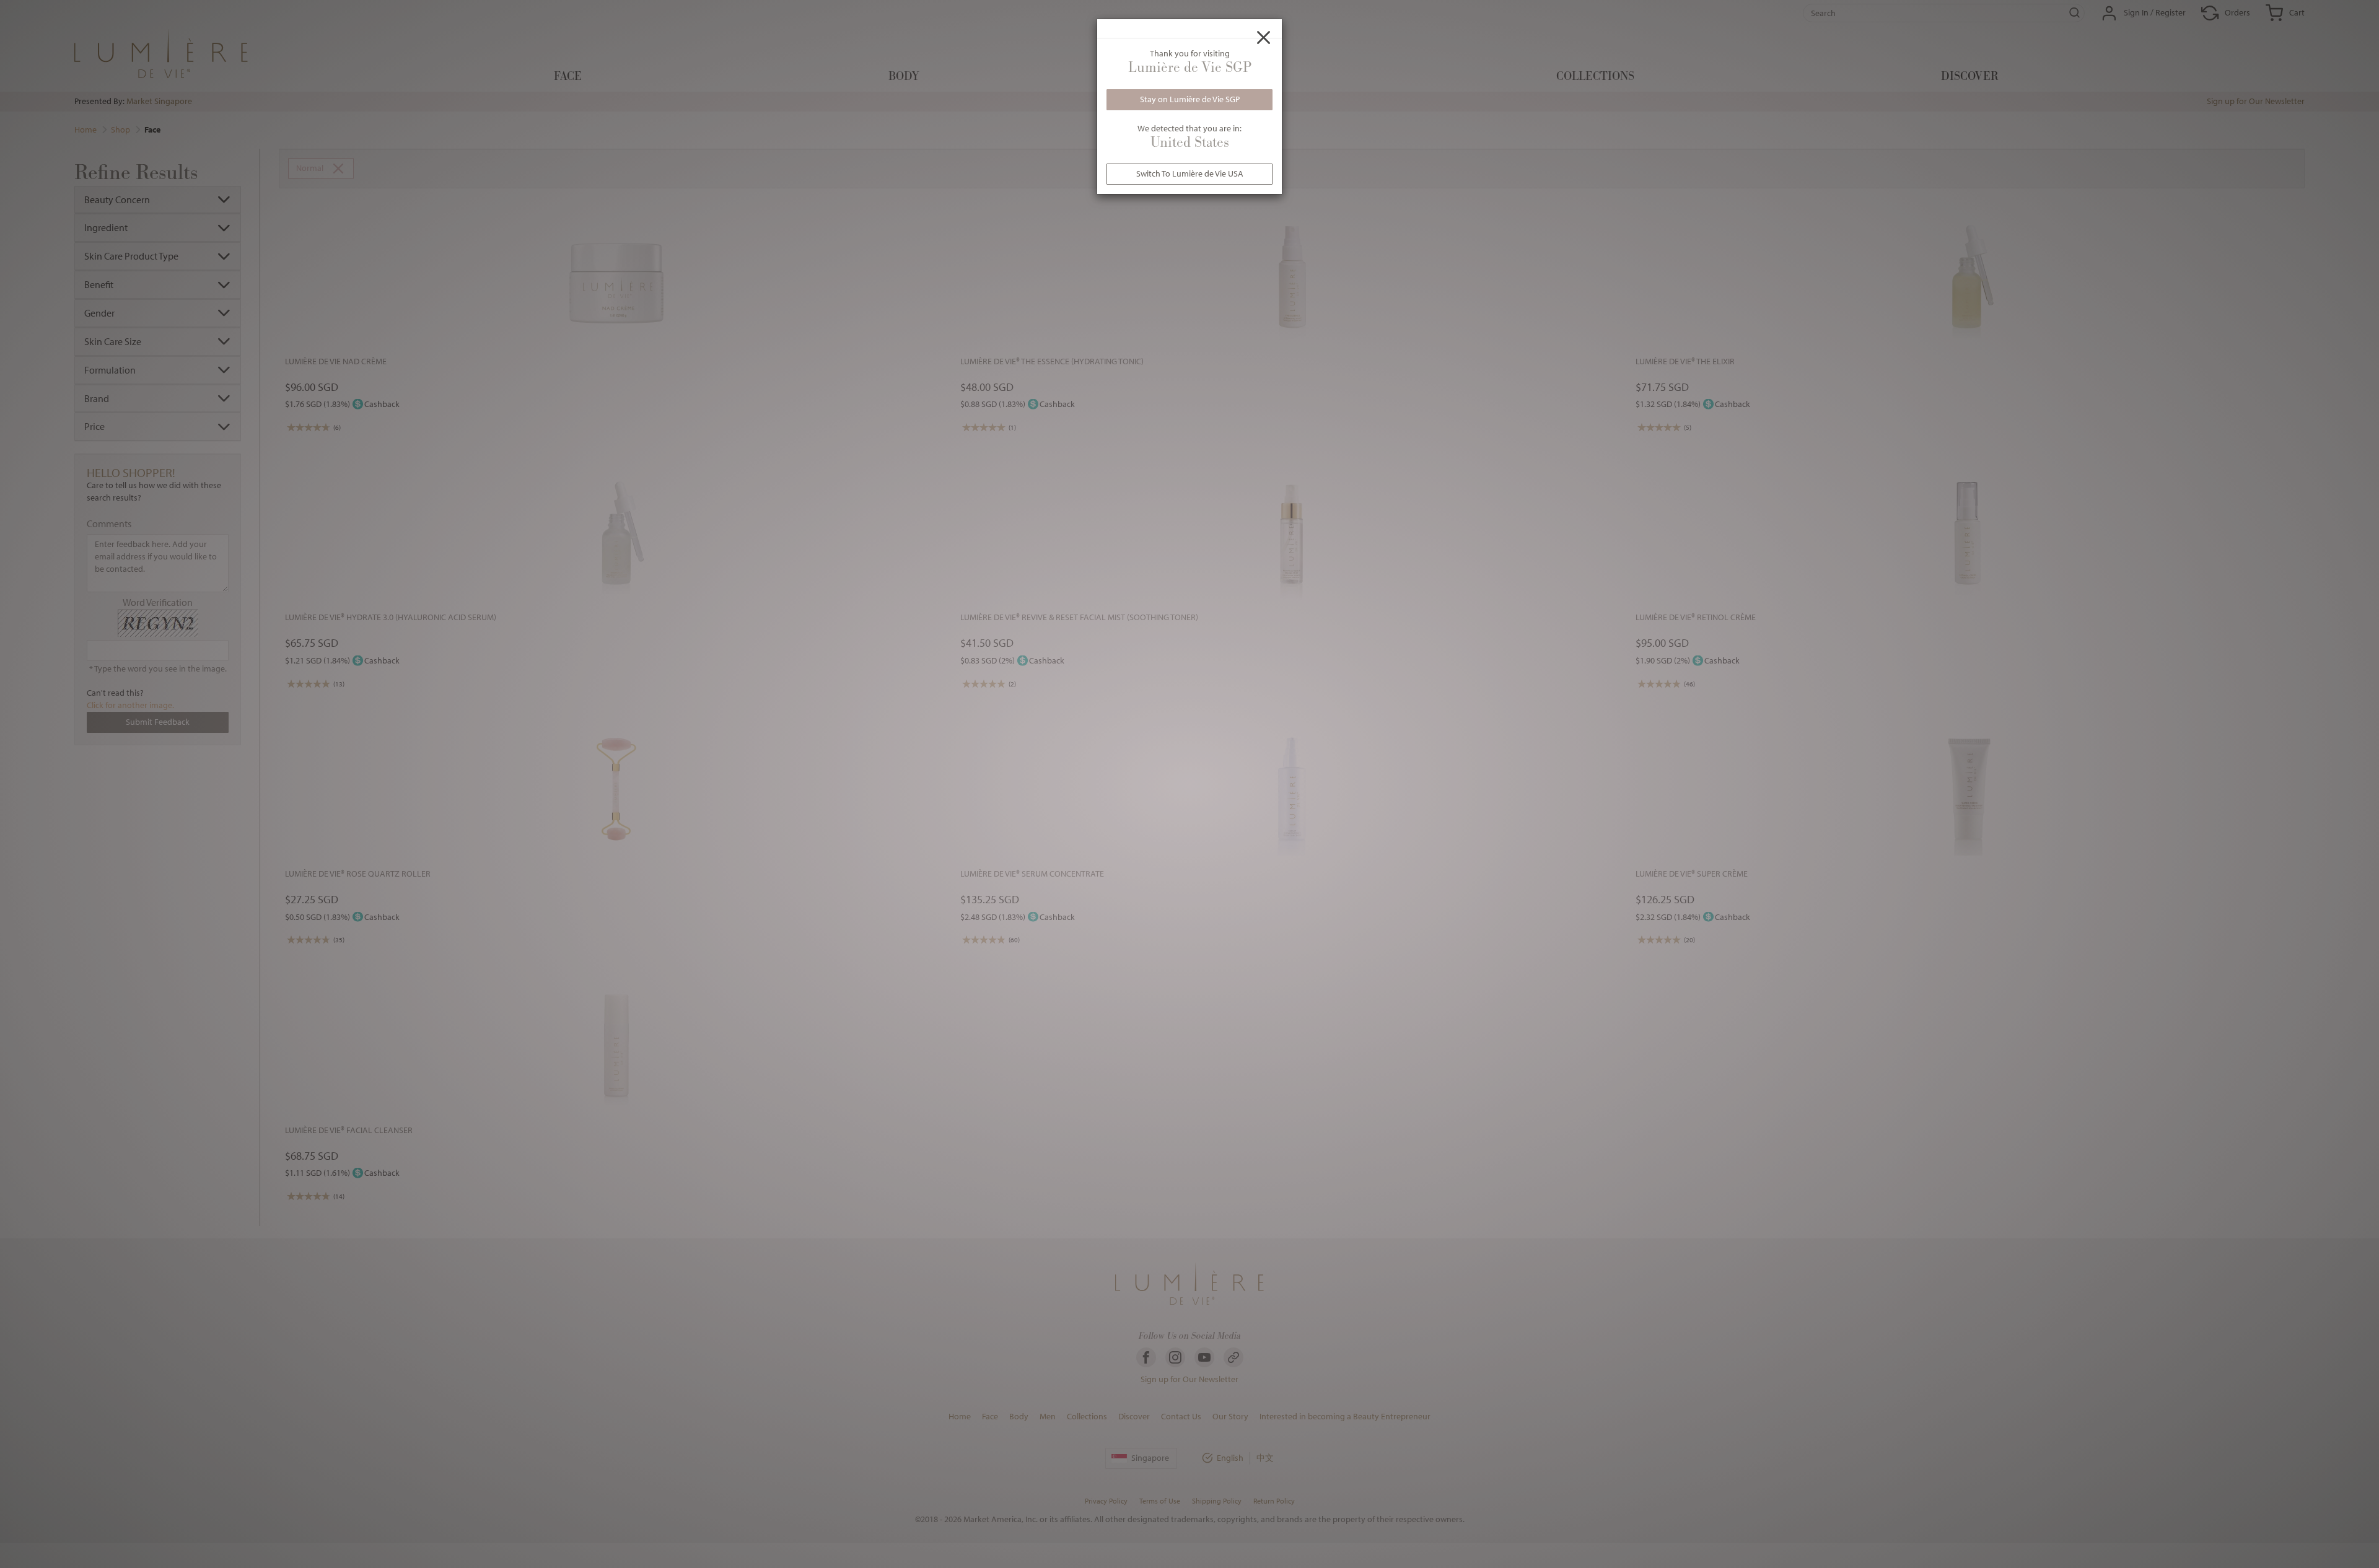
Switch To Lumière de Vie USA (1190, 173)
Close (1264, 37)
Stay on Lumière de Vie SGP (1190, 99)
